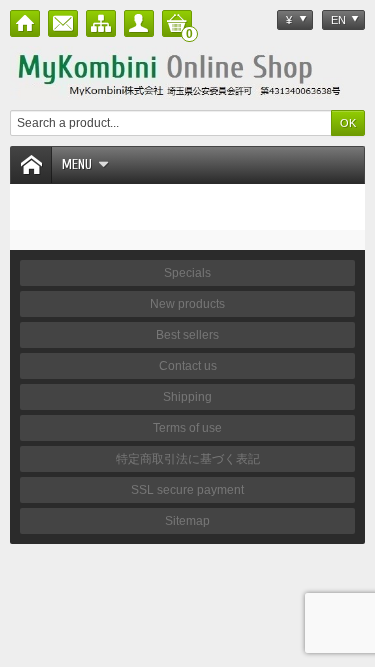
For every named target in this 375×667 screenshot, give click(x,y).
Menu (77, 164)
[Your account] (139, 23)
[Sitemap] (101, 23)
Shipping (187, 397)
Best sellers (187, 335)
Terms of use (187, 428)
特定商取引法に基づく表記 (188, 459)
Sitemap (187, 521)
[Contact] (63, 23)
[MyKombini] (187, 73)
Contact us (188, 366)
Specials (187, 273)
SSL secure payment (187, 490)
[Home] (25, 23)
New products (187, 304)
